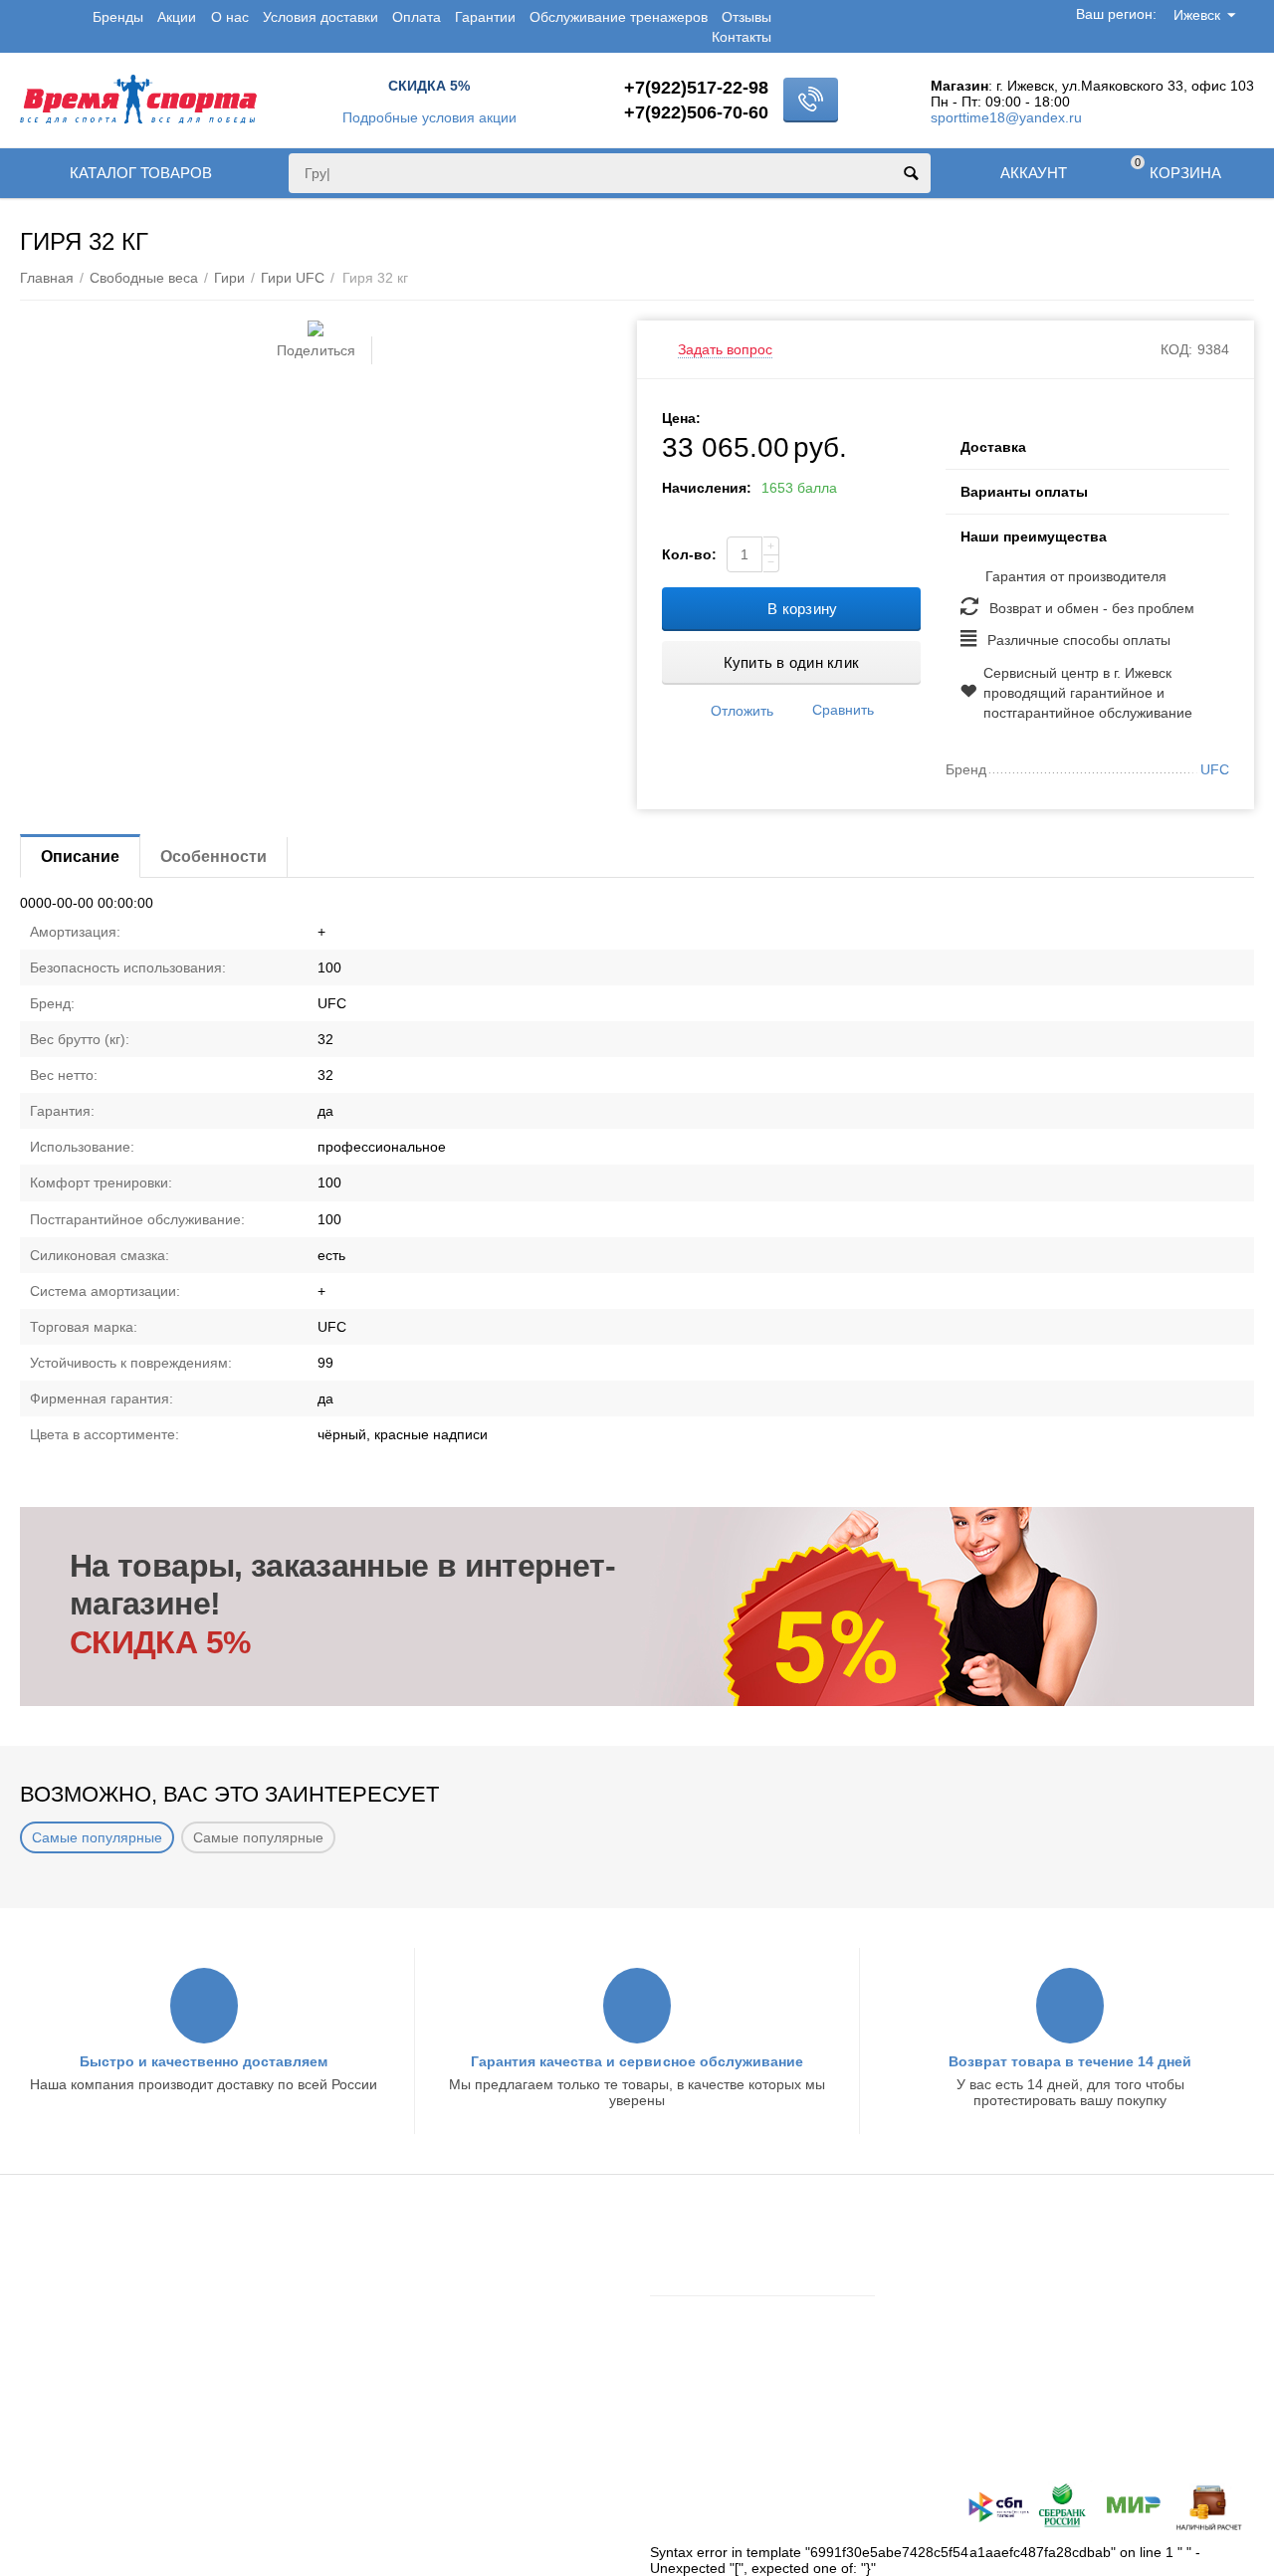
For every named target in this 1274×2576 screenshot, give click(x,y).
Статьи (358, 2330)
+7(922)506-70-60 (696, 112)
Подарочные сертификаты (106, 2357)
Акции (177, 17)
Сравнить (843, 710)
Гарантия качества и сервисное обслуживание (637, 2061)
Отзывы (746, 17)
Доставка (49, 2253)
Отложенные (692, 2339)
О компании (375, 2278)
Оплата (417, 17)
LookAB (333, 2503)
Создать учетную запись (729, 2278)
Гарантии (485, 17)
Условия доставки (320, 17)
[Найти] (911, 173)
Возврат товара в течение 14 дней (1070, 2061)
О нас (230, 17)
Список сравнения (710, 2366)
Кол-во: (689, 554)
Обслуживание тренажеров (619, 17)
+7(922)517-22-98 (696, 88)
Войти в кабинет (703, 2253)
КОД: (1176, 349)
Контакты (742, 37)
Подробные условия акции (429, 117)
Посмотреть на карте (1034, 2445)
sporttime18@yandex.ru (1006, 117)
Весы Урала (374, 2357)
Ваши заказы (692, 2313)
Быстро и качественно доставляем (204, 2061)
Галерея (363, 2383)
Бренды (118, 17)
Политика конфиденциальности (123, 2383)
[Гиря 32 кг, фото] (316, 328)
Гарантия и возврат (83, 2304)
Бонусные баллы (75, 2330)
